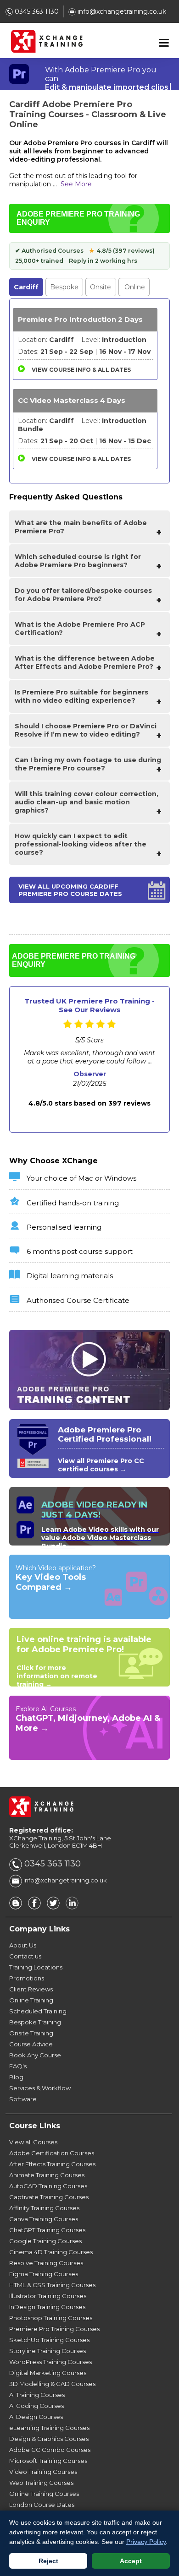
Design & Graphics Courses (49, 2439)
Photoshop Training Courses (51, 2318)
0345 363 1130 (36, 11)
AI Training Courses (37, 2395)
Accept (131, 2561)
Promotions (27, 1978)
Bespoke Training (35, 2022)
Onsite (101, 287)
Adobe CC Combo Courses (50, 2450)
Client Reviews (31, 1989)
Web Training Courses (41, 2483)
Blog (16, 2077)
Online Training (31, 2000)
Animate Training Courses (47, 2175)
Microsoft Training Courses (48, 2461)
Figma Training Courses (44, 2274)
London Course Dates (42, 2505)
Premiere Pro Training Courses (54, 2329)
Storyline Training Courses (48, 2351)
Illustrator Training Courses (48, 2296)
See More (76, 184)
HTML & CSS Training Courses (52, 2285)
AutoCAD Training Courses (48, 2186)
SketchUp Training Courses (49, 2340)
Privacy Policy (146, 2542)
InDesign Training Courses (47, 2307)
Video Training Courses (43, 2472)
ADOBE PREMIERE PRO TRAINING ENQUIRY (78, 218)
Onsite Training (31, 2033)
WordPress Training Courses (50, 2362)
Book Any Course (35, 2055)
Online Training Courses (44, 2494)
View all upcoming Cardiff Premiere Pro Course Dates (70, 890)
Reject (48, 2561)
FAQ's (18, 2066)
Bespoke (64, 287)
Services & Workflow (40, 2088)
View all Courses (33, 2142)
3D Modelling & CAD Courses (52, 2384)
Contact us (25, 1956)
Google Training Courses (45, 2241)
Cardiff (26, 287)
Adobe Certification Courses (52, 2153)
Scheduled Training (38, 2011)
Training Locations (36, 1967)
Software (23, 2099)
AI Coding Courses (36, 2406)
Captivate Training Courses (49, 2197)
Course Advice (31, 2044)
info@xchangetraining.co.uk (121, 11)
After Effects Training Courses (52, 2164)
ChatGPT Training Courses (47, 2230)
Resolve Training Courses (46, 2263)
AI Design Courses (36, 2417)
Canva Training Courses (44, 2219)
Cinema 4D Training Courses (51, 2252)
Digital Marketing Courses (48, 2373)
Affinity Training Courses (44, 2208)
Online (135, 287)
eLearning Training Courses (49, 2428)
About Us (23, 1945)
